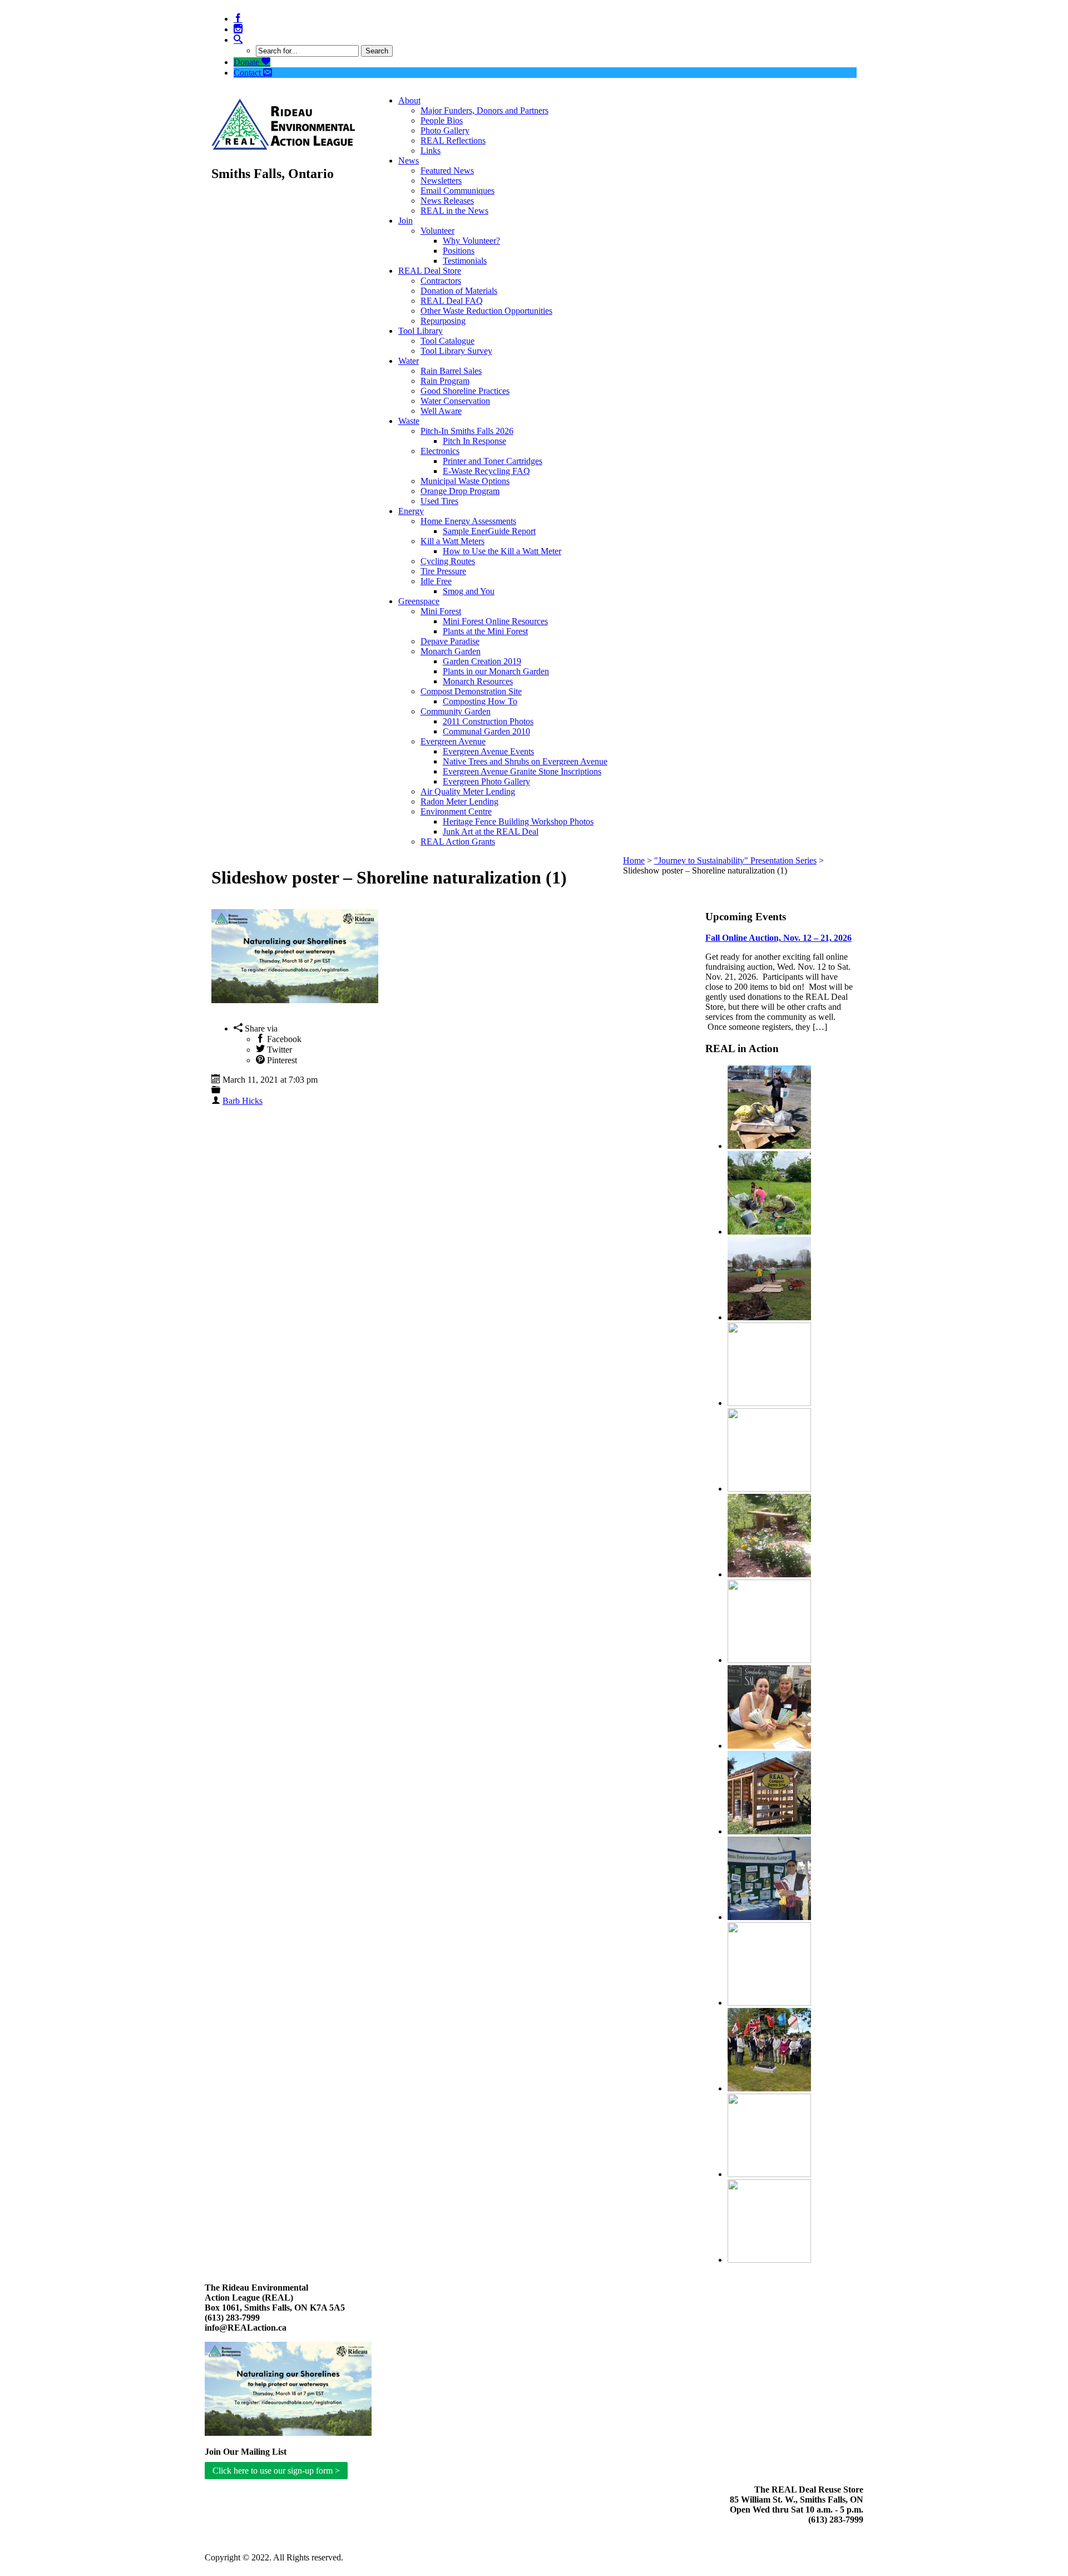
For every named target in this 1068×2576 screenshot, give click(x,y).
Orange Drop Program (460, 491)
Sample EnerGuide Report (489, 531)
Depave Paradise (450, 641)
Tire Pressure (443, 571)
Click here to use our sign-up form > (276, 2471)
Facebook (283, 1039)
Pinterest (281, 1060)
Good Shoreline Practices (465, 391)
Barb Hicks (243, 1101)
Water (409, 361)
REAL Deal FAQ (452, 301)
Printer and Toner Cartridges (493, 461)
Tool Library (421, 331)
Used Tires (439, 501)
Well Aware (441, 411)
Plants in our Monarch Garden (496, 671)
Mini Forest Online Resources (495, 621)
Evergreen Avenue (453, 741)
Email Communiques (458, 191)
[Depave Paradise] (769, 1489)
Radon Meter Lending (459, 801)
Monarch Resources (478, 681)
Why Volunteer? (471, 241)
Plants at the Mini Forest (485, 631)
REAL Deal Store (430, 271)
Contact (248, 73)
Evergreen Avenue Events (488, 751)
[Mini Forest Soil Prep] (769, 1317)
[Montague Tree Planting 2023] (769, 1232)
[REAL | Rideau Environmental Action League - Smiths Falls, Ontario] (283, 144)
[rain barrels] (769, 2174)
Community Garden (456, 711)
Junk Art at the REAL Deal (491, 831)
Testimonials (465, 261)
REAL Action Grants (458, 842)
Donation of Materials (459, 291)
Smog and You (469, 591)
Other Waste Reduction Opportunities (486, 311)
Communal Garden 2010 (486, 731)
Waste (409, 421)
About (409, 100)
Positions (459, 251)
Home (634, 860)
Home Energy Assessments (468, 521)
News (409, 161)
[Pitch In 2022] (769, 1146)
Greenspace (419, 601)
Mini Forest (441, 611)
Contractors (441, 281)
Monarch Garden (451, 651)
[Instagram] (238, 29)
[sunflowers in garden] (769, 2003)
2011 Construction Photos (488, 721)
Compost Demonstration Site (471, 691)
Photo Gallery (445, 130)
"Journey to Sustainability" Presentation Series (735, 860)
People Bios (442, 120)
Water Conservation (455, 401)
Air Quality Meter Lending (468, 791)
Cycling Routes (448, 561)
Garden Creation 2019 (482, 661)
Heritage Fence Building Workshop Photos (518, 821)
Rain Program (445, 381)
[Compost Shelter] (769, 1831)
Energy (411, 511)
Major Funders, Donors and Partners (484, 110)
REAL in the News (454, 211)
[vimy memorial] (769, 2088)
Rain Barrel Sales (451, 371)
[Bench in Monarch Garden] (769, 1574)
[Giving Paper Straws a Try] (769, 1746)
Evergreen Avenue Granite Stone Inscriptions (522, 771)
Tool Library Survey (456, 351)
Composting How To (480, 701)
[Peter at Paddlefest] (769, 1917)
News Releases (447, 201)
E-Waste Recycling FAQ (486, 471)
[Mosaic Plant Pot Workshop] (769, 2260)
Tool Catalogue (448, 341)
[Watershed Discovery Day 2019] (769, 1660)
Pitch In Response (474, 441)
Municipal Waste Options (465, 481)
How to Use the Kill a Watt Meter (502, 551)
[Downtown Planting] (769, 1403)
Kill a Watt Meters (453, 541)
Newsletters (441, 181)
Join (406, 221)
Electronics (440, 451)
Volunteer (437, 231)
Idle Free (436, 581)
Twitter (278, 1050)
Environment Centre (456, 811)
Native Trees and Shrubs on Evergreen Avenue (525, 761)
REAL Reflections (453, 140)
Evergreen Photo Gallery (486, 781)
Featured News (447, 171)
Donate (248, 62)
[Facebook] (238, 19)
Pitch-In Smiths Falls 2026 (467, 431)
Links (431, 150)
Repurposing (443, 321)
